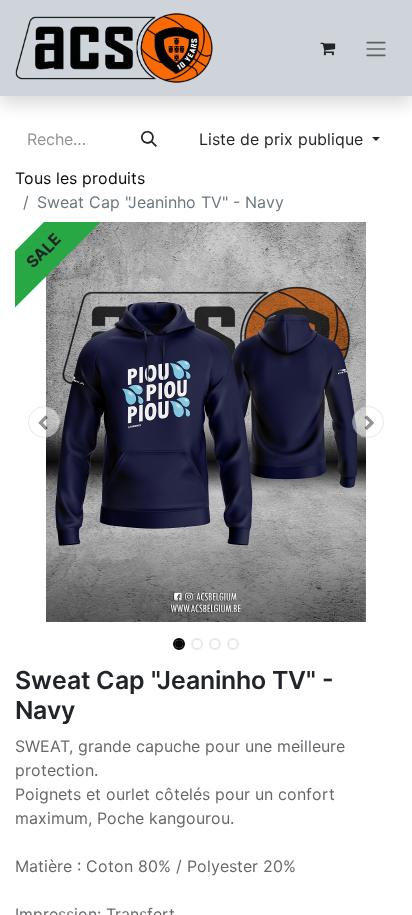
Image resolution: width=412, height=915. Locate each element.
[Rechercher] (149, 139)
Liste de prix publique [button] (283, 139)
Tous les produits (80, 178)
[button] (43, 422)
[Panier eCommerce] (327, 48)
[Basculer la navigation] (376, 48)
